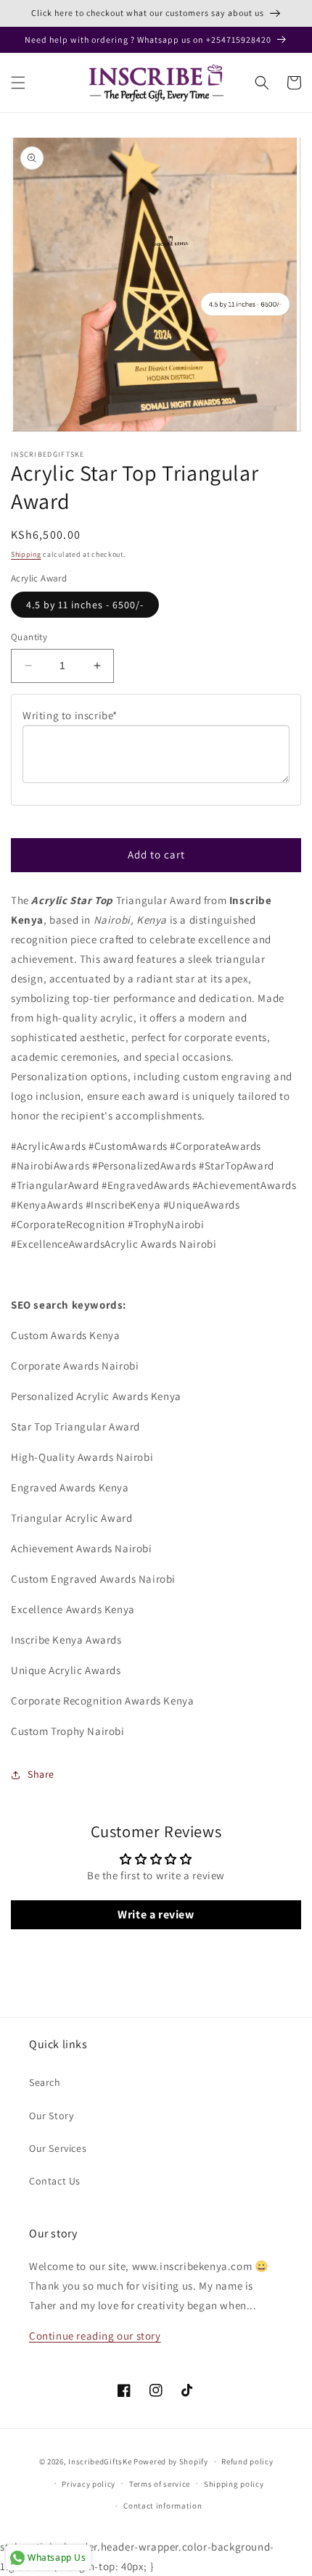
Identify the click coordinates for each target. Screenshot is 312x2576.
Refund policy (247, 2461)
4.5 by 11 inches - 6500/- (85, 605)
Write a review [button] (156, 1914)
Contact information (163, 2506)
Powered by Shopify (171, 2461)
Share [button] (41, 1774)
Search (45, 2082)
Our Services (58, 2148)
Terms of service (160, 2484)
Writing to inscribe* (70, 715)
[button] (18, 83)
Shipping (26, 554)
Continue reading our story (95, 2336)
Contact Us (55, 2181)
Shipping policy (234, 2484)
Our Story (51, 2116)
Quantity (29, 637)
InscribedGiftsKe (100, 2461)
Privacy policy (89, 2484)
